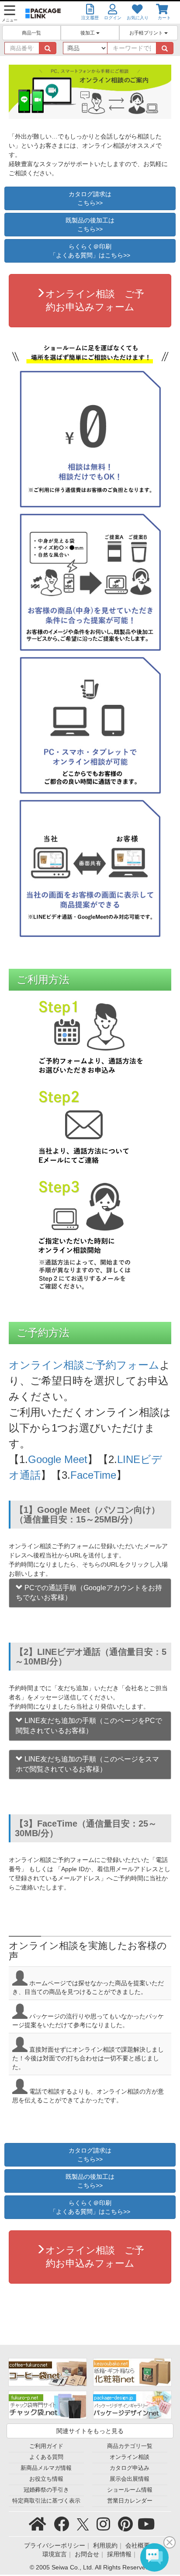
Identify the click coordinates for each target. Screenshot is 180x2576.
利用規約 (105, 2545)
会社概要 (138, 2545)
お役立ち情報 (46, 2479)
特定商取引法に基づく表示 (46, 2501)
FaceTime (93, 1475)
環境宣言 (55, 2554)
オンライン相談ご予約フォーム (84, 1365)
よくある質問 (46, 2457)
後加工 (88, 33)
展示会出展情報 (130, 2479)
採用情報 (119, 2554)
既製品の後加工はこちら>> (90, 225)
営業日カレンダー (130, 2501)
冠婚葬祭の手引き (46, 2490)
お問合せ (87, 2554)
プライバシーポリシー (55, 2545)
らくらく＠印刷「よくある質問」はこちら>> (90, 251)
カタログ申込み (130, 2468)
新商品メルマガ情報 (46, 2468)
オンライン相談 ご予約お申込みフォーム (95, 300)
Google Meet (58, 1459)
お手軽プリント (147, 33)
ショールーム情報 (130, 2490)
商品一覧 (31, 33)
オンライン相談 (130, 2457)
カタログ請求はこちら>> (90, 198)
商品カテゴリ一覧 (130, 2446)
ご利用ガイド (46, 2446)
